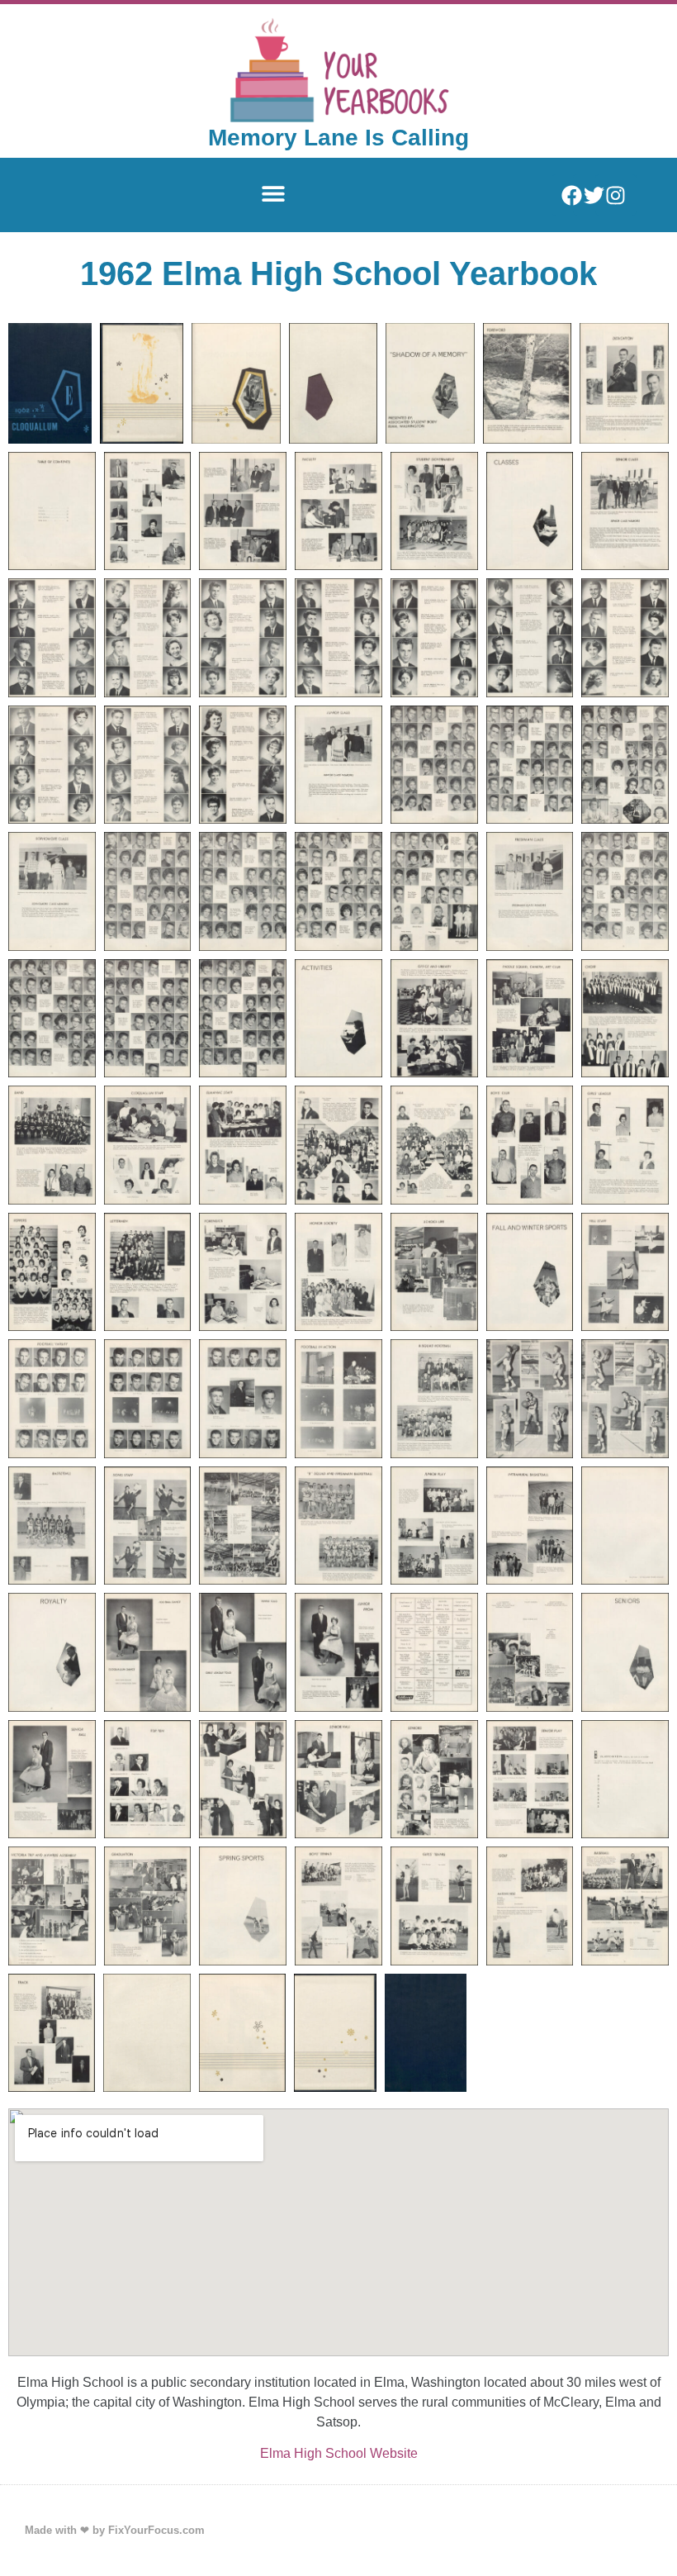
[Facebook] (572, 195)
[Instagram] (616, 195)
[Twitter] (594, 195)
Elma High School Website (339, 2453)
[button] (273, 193)
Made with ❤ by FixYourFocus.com (115, 2530)
